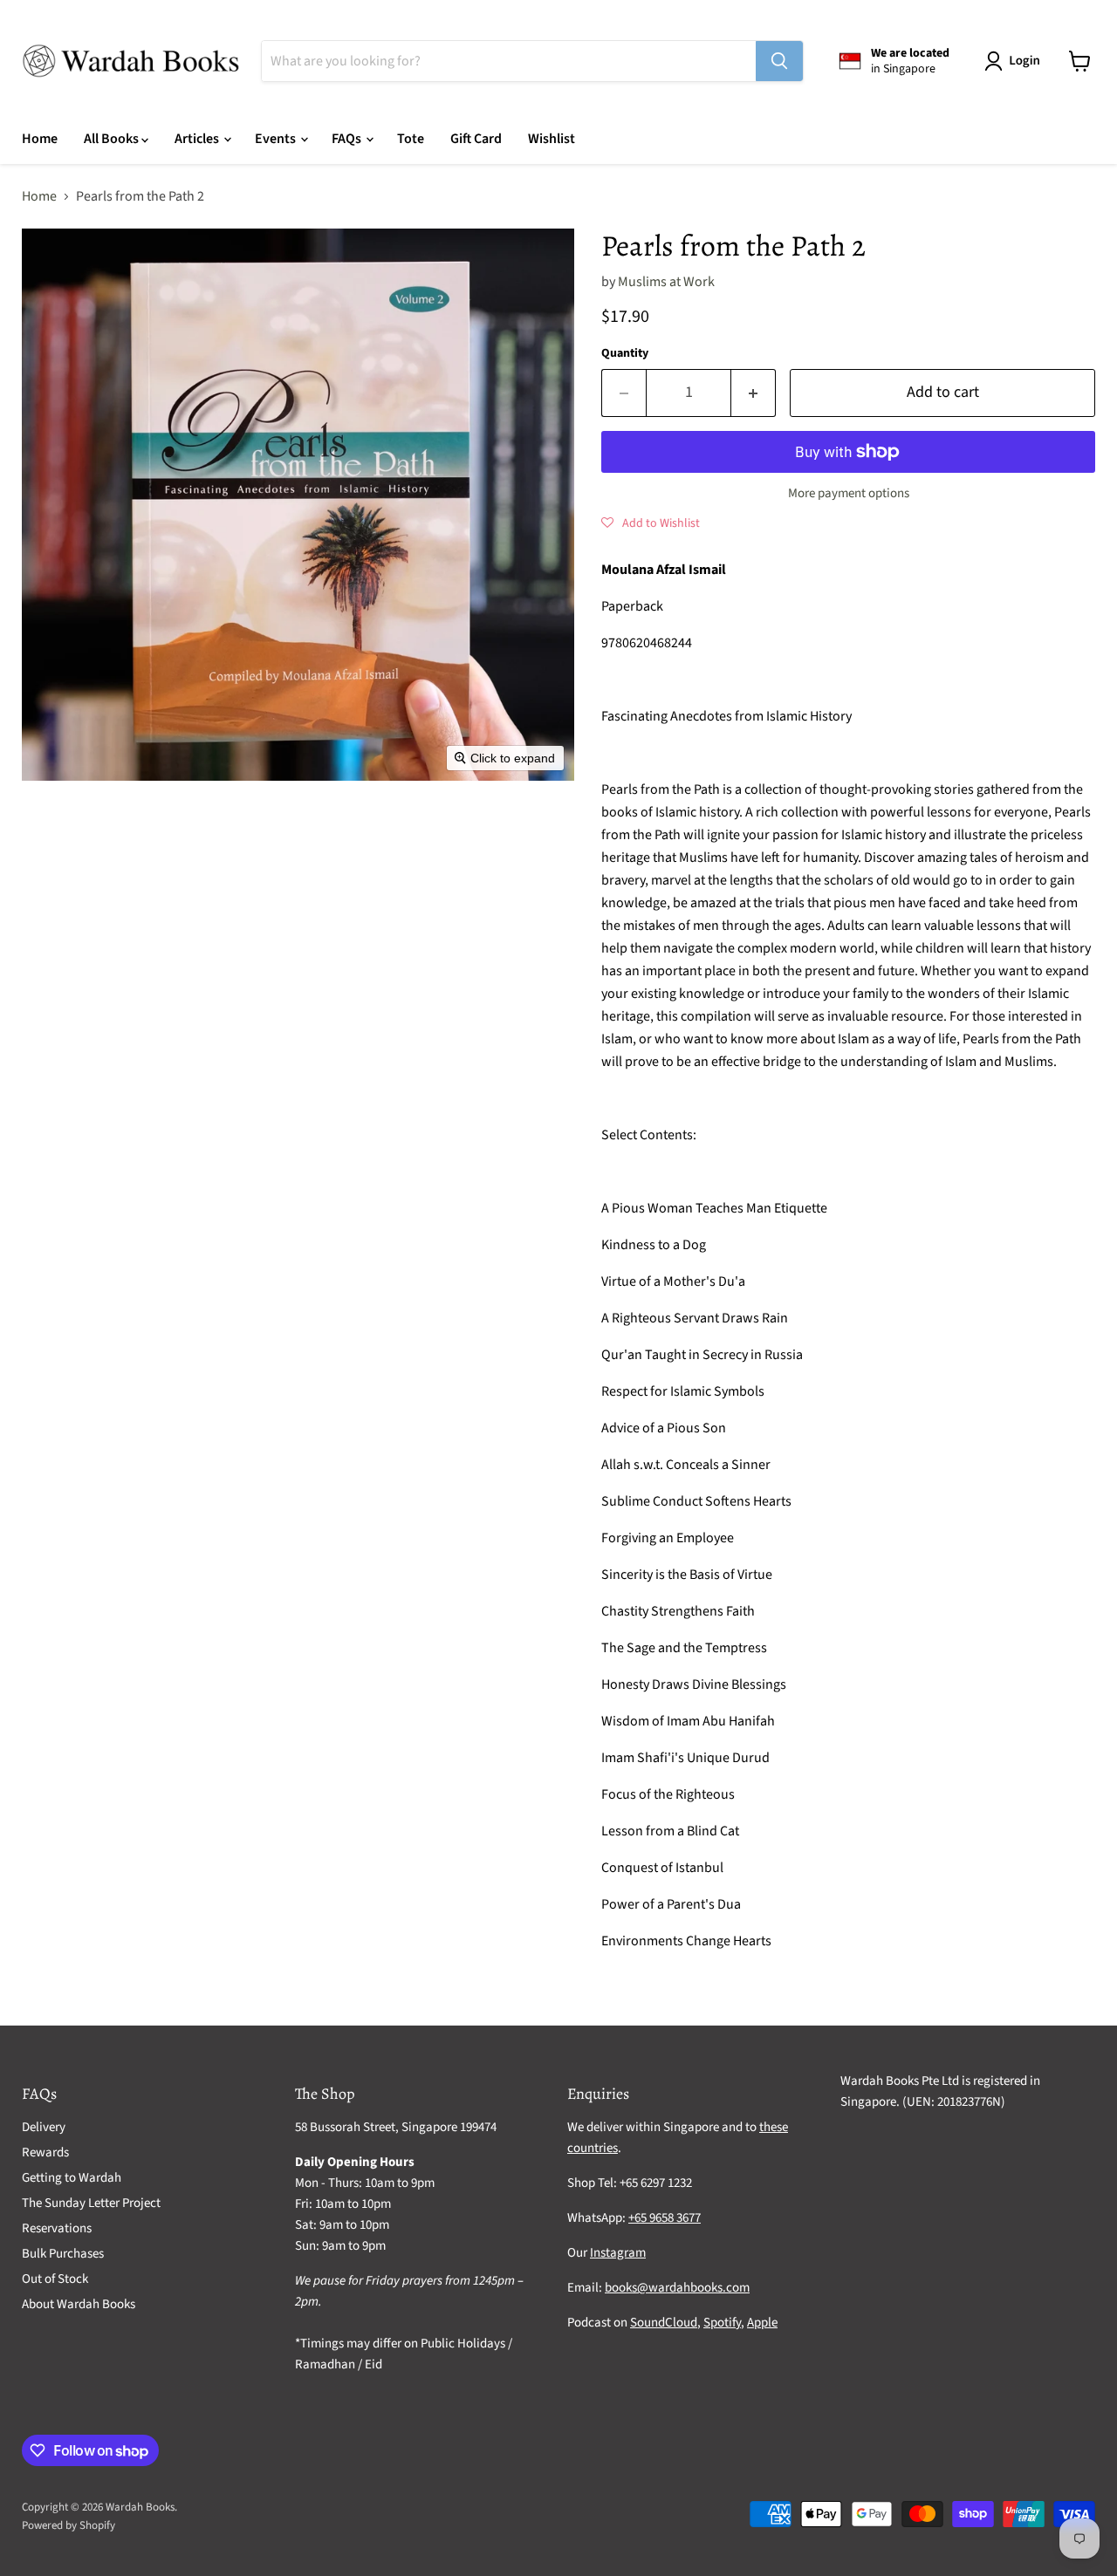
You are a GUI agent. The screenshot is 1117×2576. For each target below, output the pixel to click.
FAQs (348, 139)
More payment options (849, 493)
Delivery (44, 2127)
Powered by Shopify (69, 2525)
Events (277, 139)
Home (40, 139)
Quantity (625, 353)
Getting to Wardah (72, 2178)
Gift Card (476, 139)
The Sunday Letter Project (91, 2203)
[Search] (779, 61)
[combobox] (509, 61)
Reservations (57, 2228)
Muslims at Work (666, 282)
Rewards (45, 2152)
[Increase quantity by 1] (754, 393)
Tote (411, 139)
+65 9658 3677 (665, 2218)
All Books (113, 139)
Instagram (618, 2253)
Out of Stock (55, 2279)
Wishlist (552, 139)
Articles (198, 139)
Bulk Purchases (63, 2254)
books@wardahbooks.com (677, 2288)
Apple (762, 2323)
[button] (1016, 61)
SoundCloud (664, 2323)
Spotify (722, 2323)
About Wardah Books (79, 2304)
